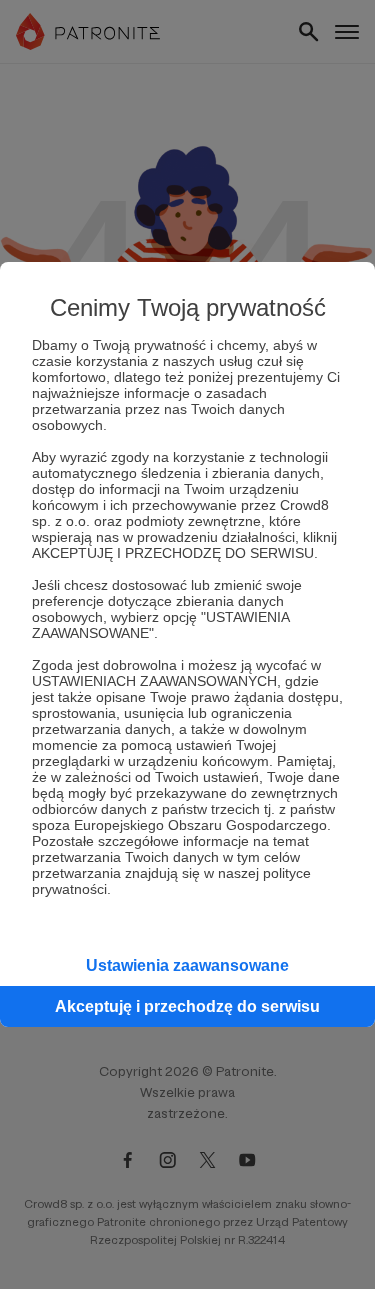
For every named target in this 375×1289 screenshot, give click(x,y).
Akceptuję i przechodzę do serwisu (187, 1006)
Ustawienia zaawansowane (187, 965)
